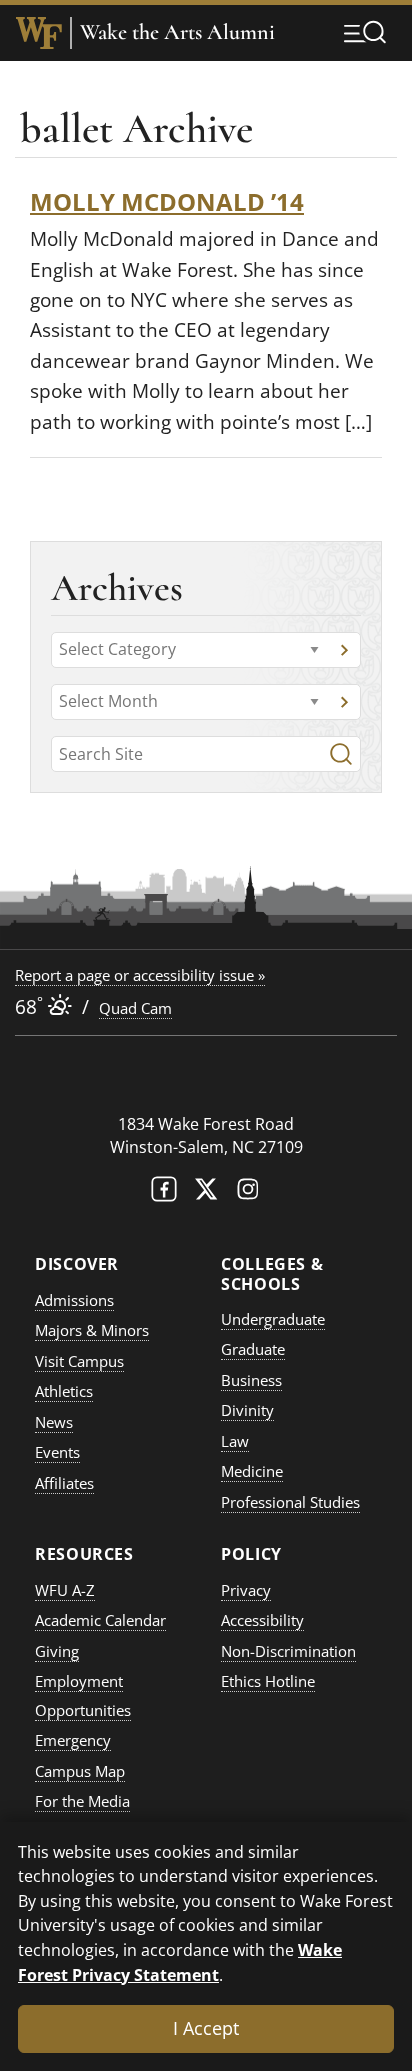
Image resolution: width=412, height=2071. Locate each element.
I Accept (206, 2028)
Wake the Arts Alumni (177, 32)
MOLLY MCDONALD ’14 (167, 201)
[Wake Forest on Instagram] (248, 1193)
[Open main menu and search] (365, 32)
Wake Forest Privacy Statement (180, 1962)
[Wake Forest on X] (206, 1193)
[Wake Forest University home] (39, 33)
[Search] (341, 754)
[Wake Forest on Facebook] (164, 1193)
